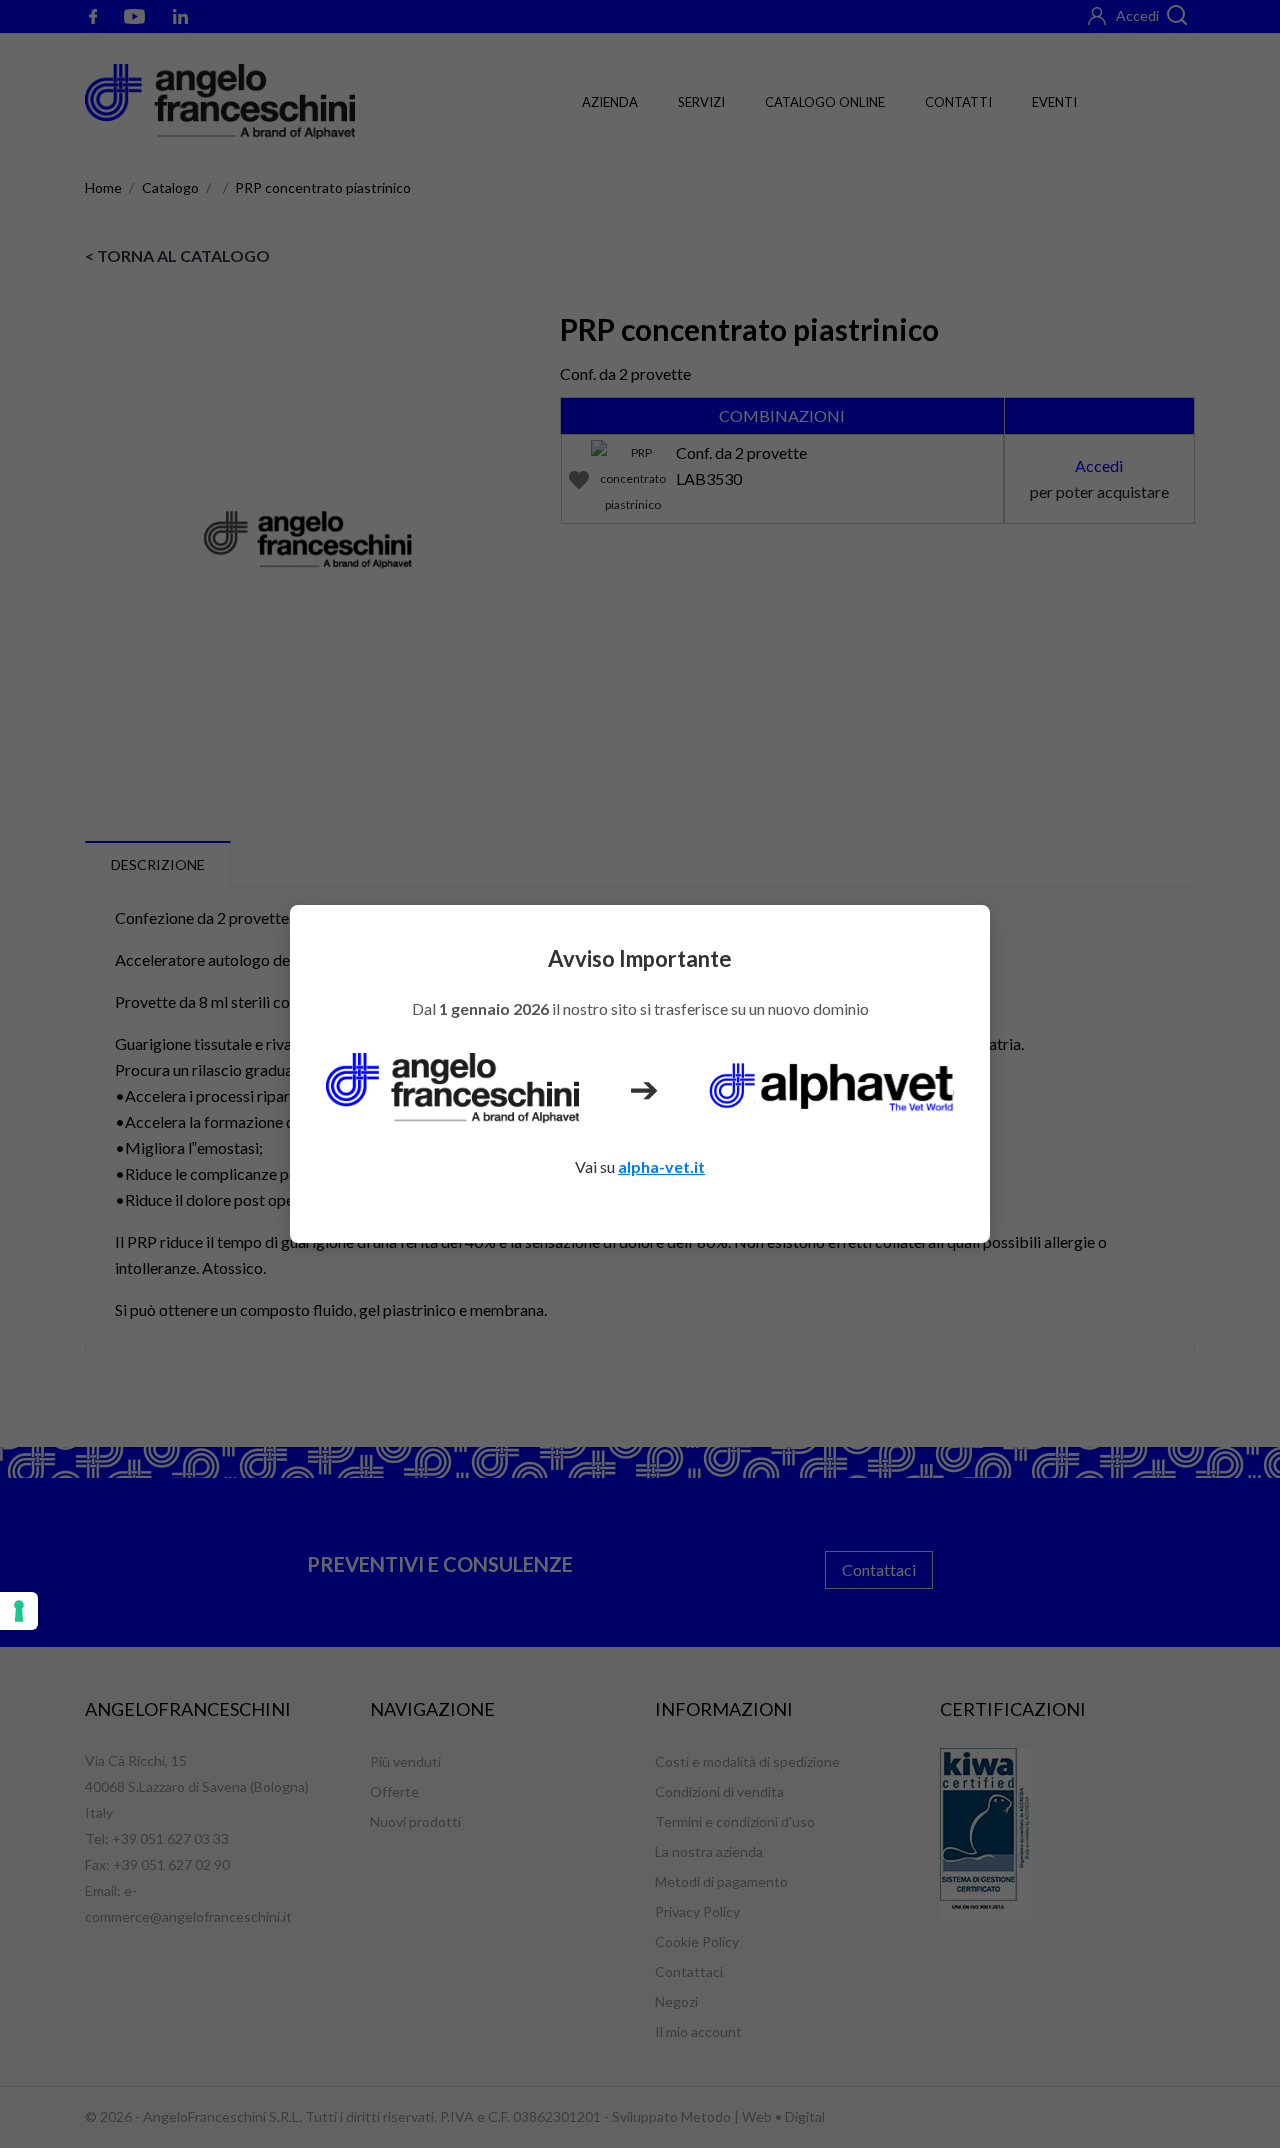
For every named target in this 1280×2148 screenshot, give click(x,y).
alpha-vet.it (661, 1166)
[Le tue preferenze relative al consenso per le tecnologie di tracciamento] (19, 1611)
